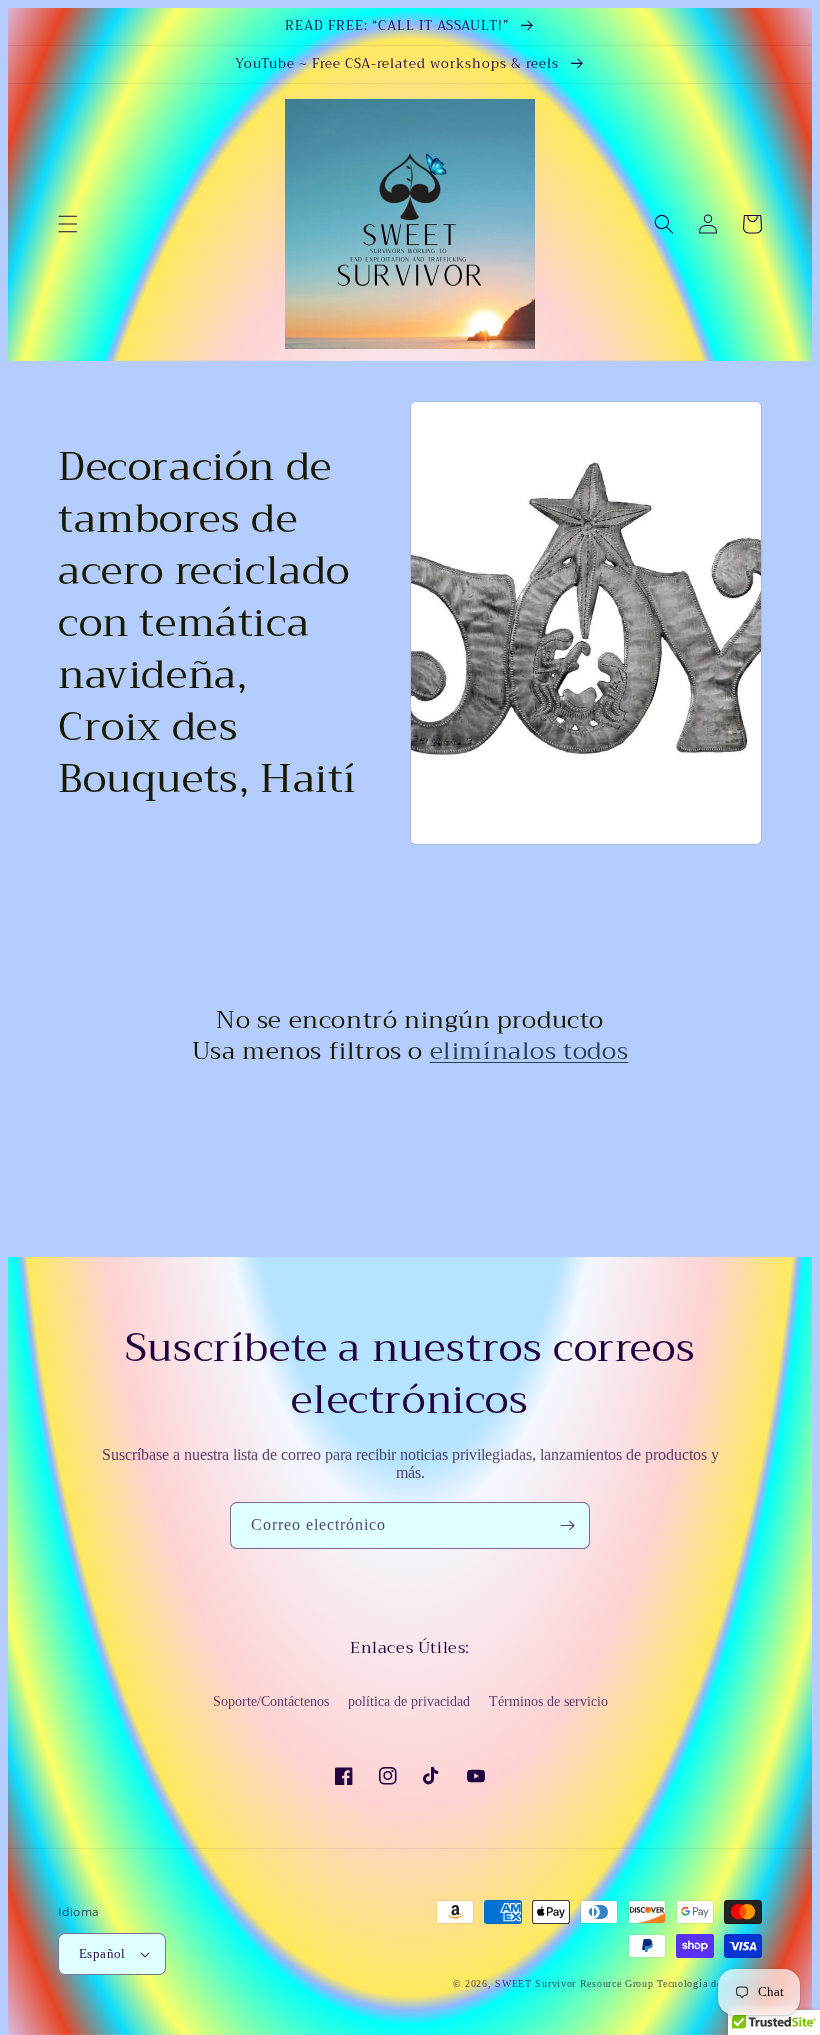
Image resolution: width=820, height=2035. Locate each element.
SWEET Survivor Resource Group (574, 1983)
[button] (68, 224)
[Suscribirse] (567, 1525)
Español (102, 1953)
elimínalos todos (529, 1051)
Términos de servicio (548, 1701)
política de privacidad (409, 1701)
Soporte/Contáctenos (271, 1701)
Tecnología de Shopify (709, 1983)
